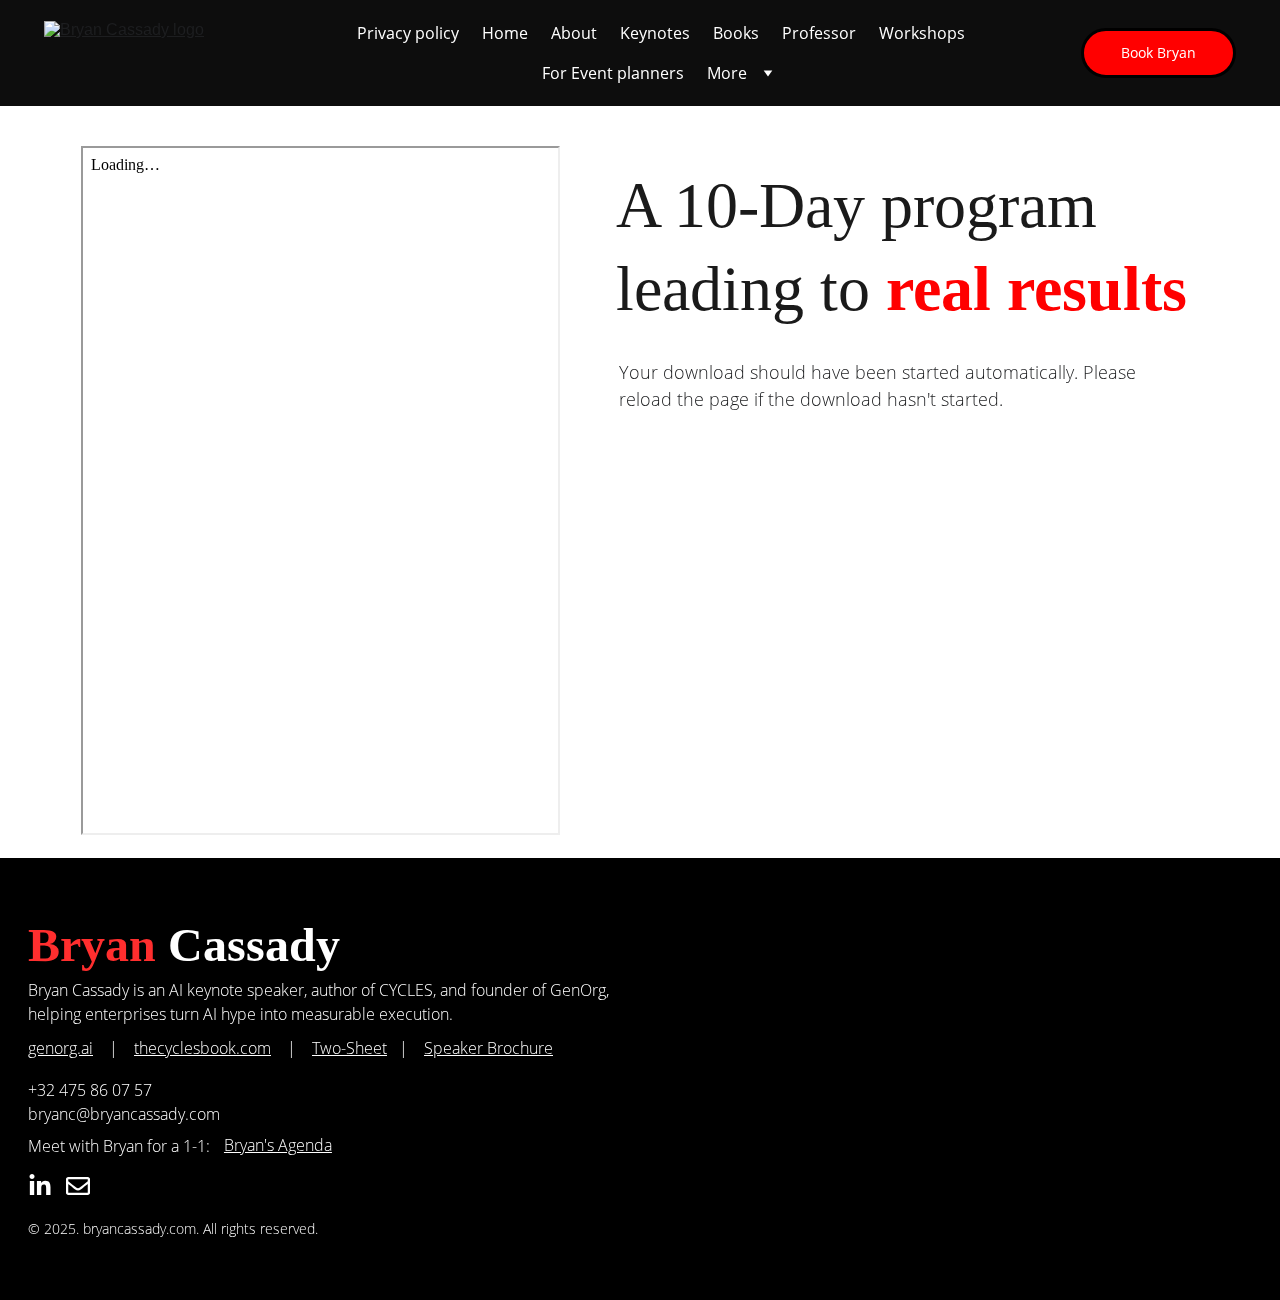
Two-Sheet (349, 1048)
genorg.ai (60, 1048)
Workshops (922, 33)
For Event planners (613, 73)
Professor (819, 33)
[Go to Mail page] (78, 1186)
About (574, 33)
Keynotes (655, 33)
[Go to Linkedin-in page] (40, 1186)
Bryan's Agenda (278, 1145)
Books (736, 33)
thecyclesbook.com (202, 1048)
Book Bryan (1158, 52)
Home (505, 33)
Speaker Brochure (488, 1048)
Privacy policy (408, 33)
